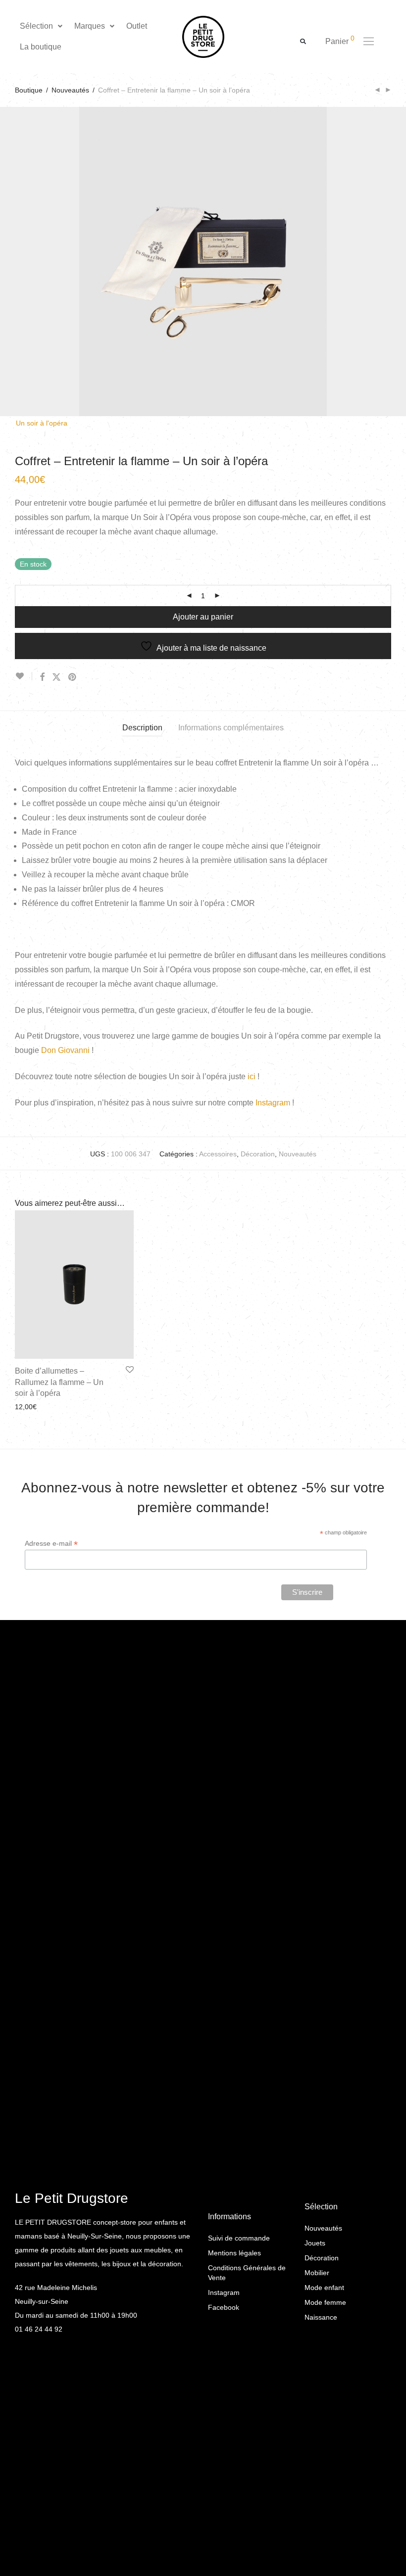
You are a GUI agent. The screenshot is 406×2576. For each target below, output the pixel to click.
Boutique (29, 90)
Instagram (273, 1103)
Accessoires (218, 1154)
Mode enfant (324, 2288)
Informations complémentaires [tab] (231, 728)
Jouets (315, 2243)
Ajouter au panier (203, 617)
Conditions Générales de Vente (247, 2273)
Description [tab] (142, 728)
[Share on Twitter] (56, 677)
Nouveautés (70, 90)
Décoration (258, 1154)
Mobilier (317, 2273)
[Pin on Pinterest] (73, 677)
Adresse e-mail (51, 1544)
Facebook (224, 2307)
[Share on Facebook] (42, 677)
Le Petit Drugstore (72, 2198)
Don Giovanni (65, 1050)
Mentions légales (234, 2253)
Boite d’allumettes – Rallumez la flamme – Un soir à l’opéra (59, 1382)
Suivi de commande (239, 2238)
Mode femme (325, 2302)
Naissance (321, 2317)
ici (252, 1076)
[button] (42, 26)
